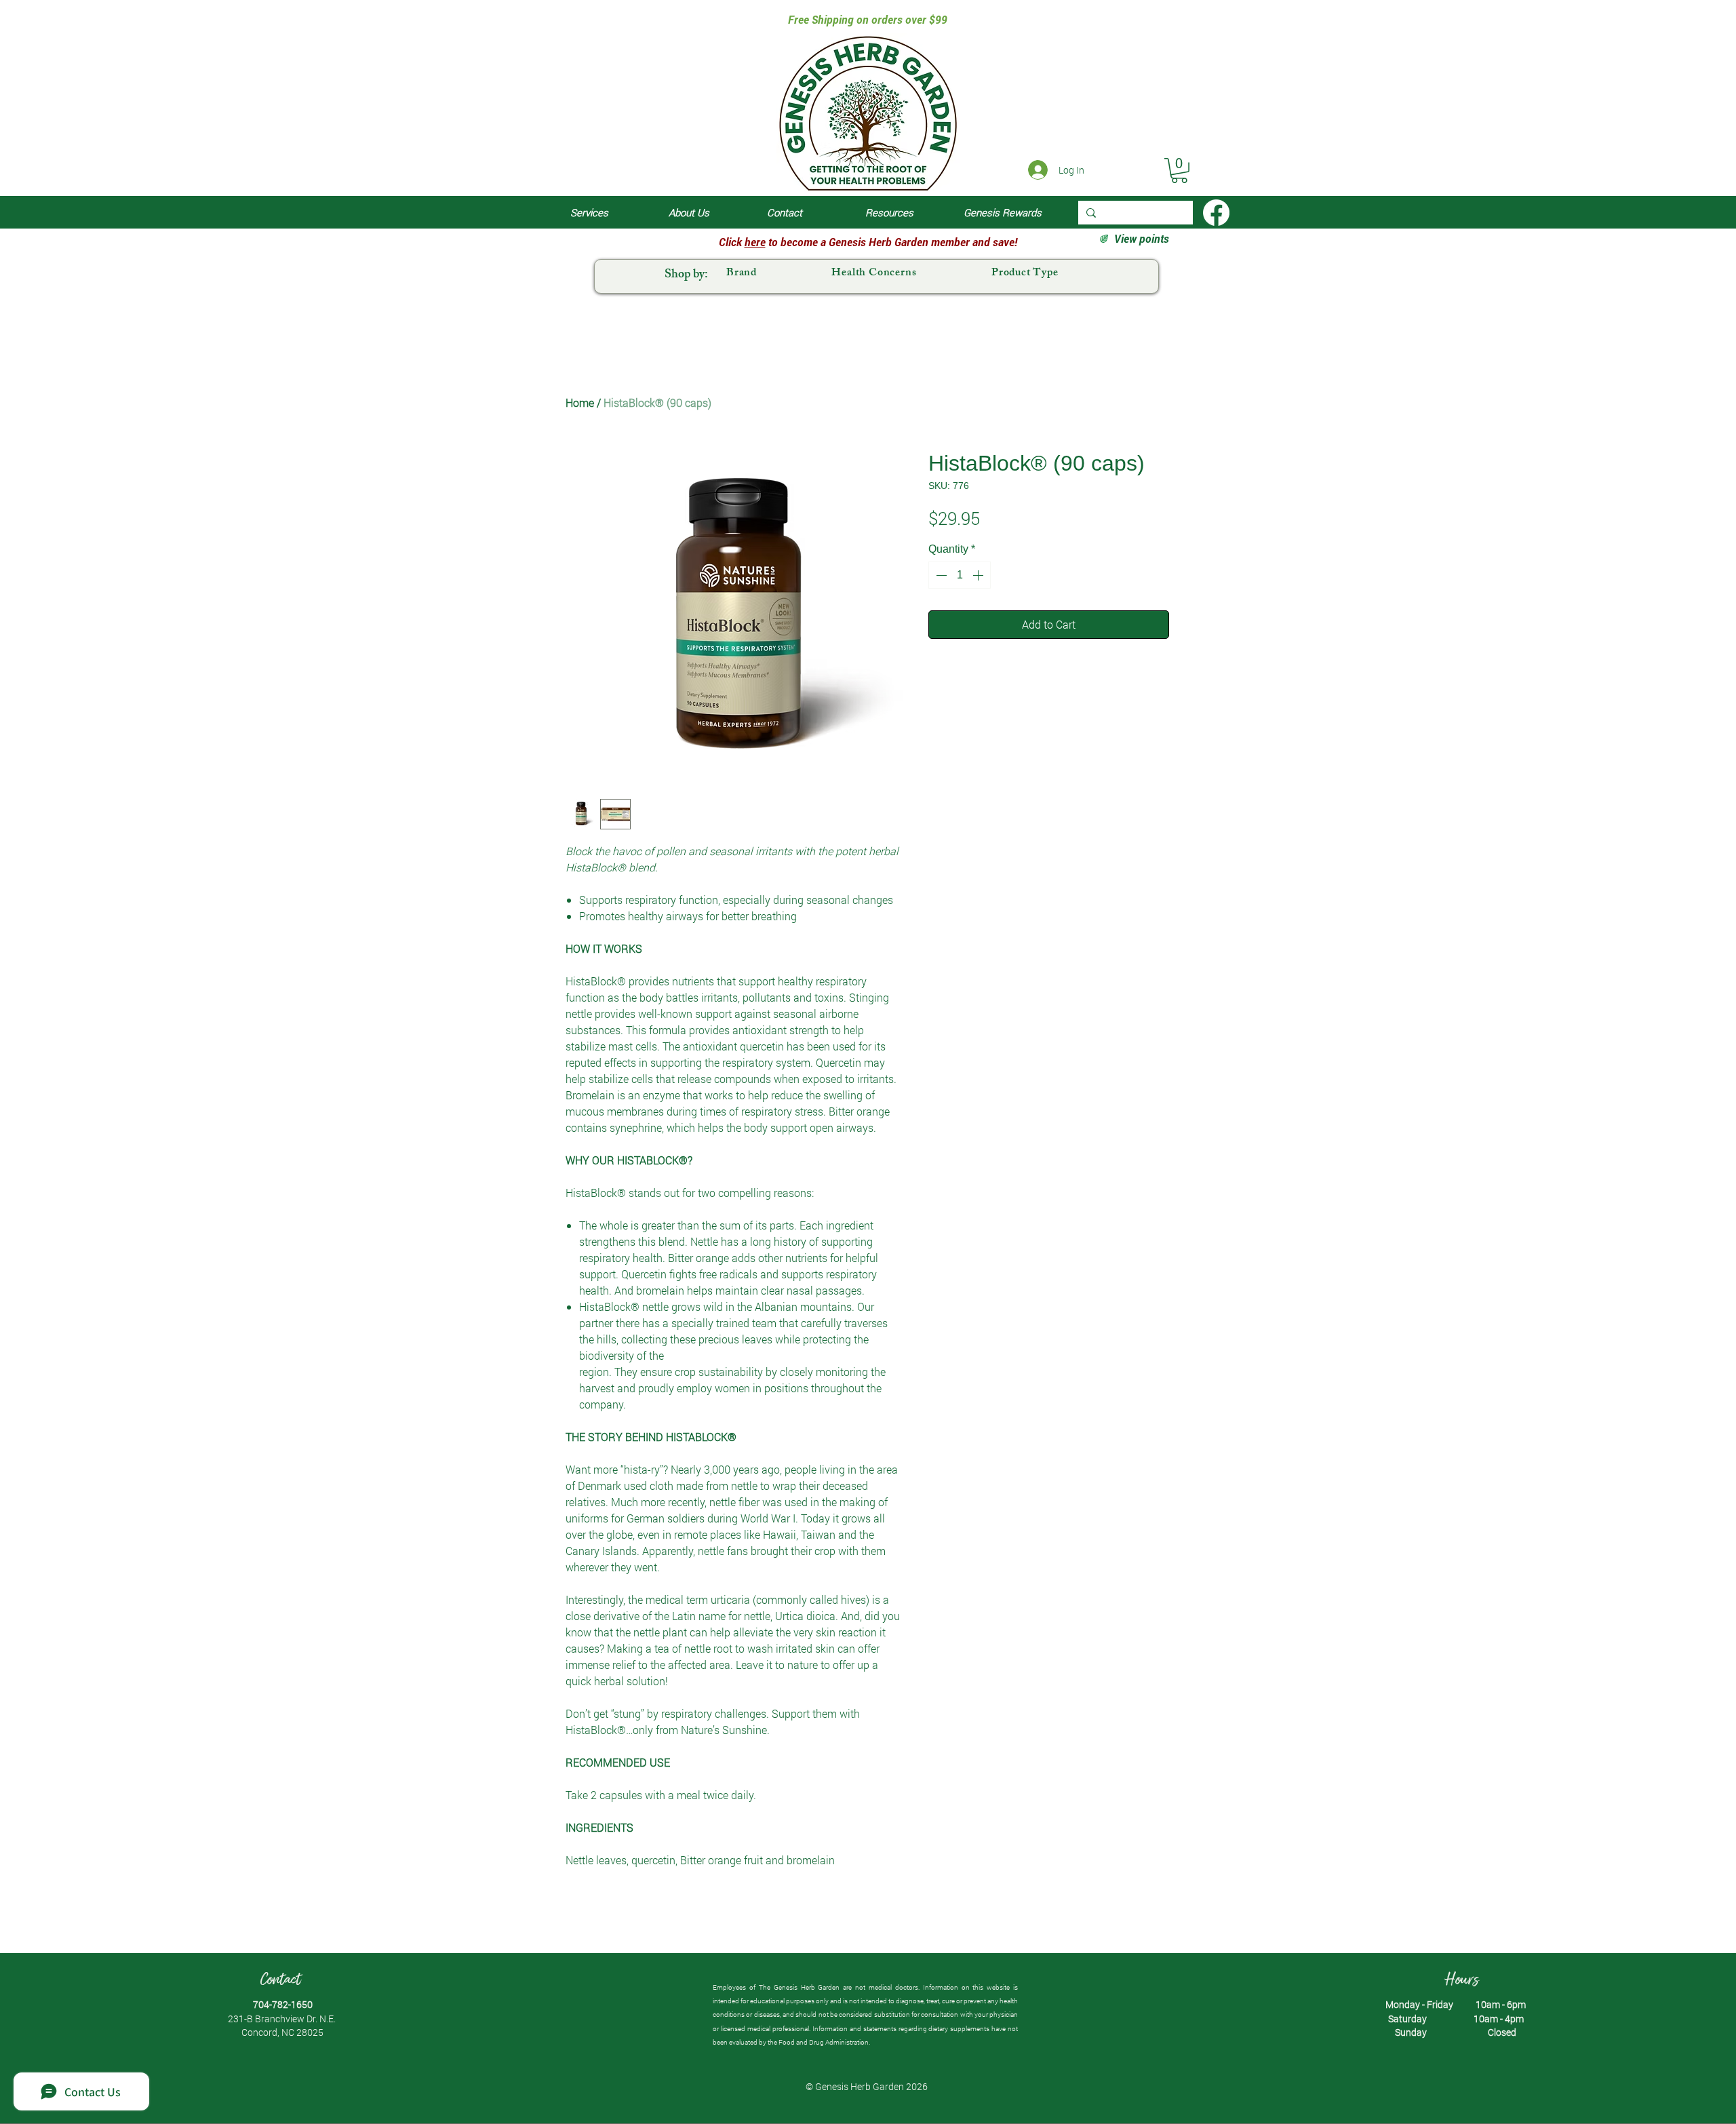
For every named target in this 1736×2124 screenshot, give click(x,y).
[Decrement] (940, 575)
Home (580, 402)
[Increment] (979, 575)
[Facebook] (1216, 213)
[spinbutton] (960, 575)
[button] (1179, 171)
